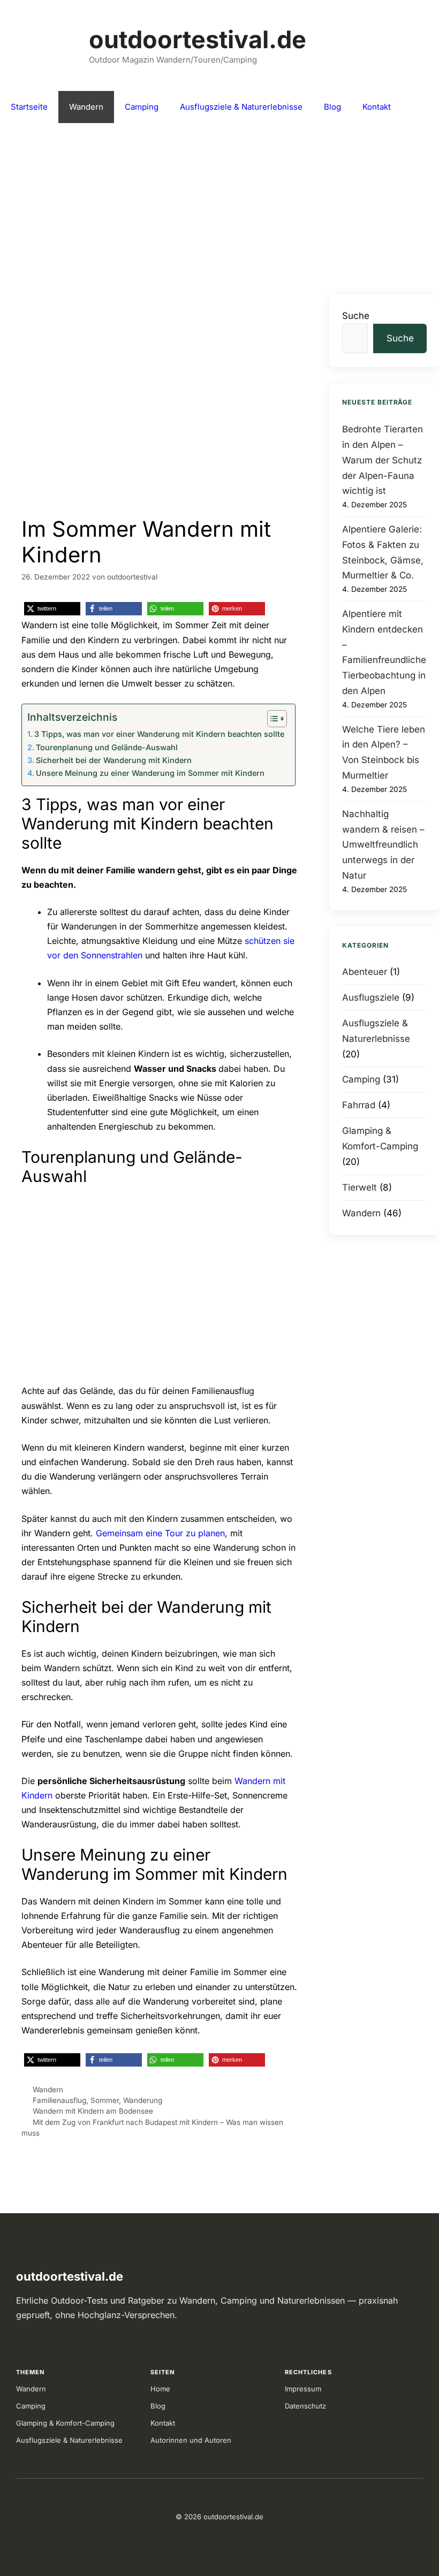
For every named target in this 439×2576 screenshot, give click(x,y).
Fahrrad (359, 1105)
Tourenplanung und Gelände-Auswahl (107, 747)
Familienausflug (59, 2100)
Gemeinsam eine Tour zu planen (160, 1533)
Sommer (105, 2100)
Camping (142, 107)
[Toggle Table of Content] (272, 719)
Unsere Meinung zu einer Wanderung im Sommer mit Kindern (150, 773)
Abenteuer (365, 972)
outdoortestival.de (198, 39)
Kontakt (377, 107)
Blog (332, 107)
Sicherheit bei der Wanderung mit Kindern (114, 760)
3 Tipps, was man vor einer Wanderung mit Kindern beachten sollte (159, 734)
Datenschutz (305, 2406)
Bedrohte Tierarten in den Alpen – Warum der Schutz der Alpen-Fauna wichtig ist (383, 460)
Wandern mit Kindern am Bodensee (93, 2111)
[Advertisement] (219, 203)
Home (160, 2389)
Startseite (29, 107)
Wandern (86, 107)
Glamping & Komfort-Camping (65, 2423)
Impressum (303, 2389)
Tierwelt (359, 1187)
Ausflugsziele (371, 997)
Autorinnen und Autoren (191, 2440)
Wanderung (143, 2100)
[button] (52, 609)
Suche (356, 316)
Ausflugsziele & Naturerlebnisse (241, 107)
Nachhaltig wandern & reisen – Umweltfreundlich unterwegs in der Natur (383, 845)
